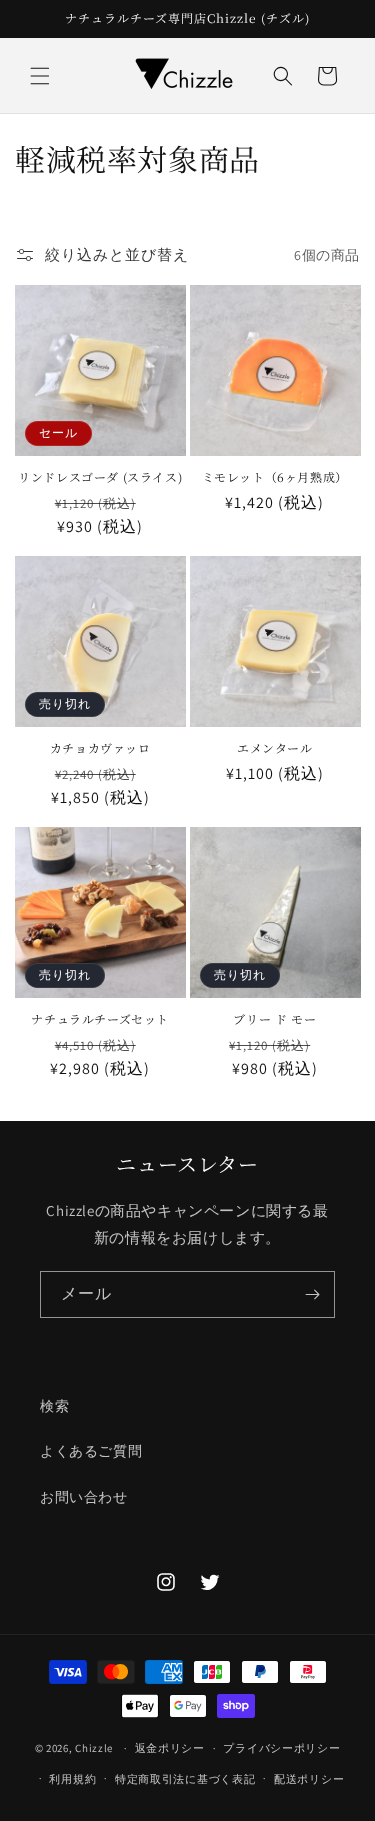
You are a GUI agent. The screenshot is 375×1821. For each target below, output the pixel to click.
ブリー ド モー (274, 1019)
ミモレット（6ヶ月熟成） (275, 477)
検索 (54, 1406)
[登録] (312, 1294)
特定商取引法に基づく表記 (185, 1779)
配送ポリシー (309, 1779)
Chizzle (94, 1748)
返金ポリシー (170, 1748)
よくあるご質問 (91, 1451)
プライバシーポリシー (281, 1748)
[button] (40, 76)
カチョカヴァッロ (100, 748)
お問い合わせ (84, 1497)
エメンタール (275, 748)
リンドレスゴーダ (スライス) (100, 477)
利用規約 (72, 1779)
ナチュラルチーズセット (100, 1019)
